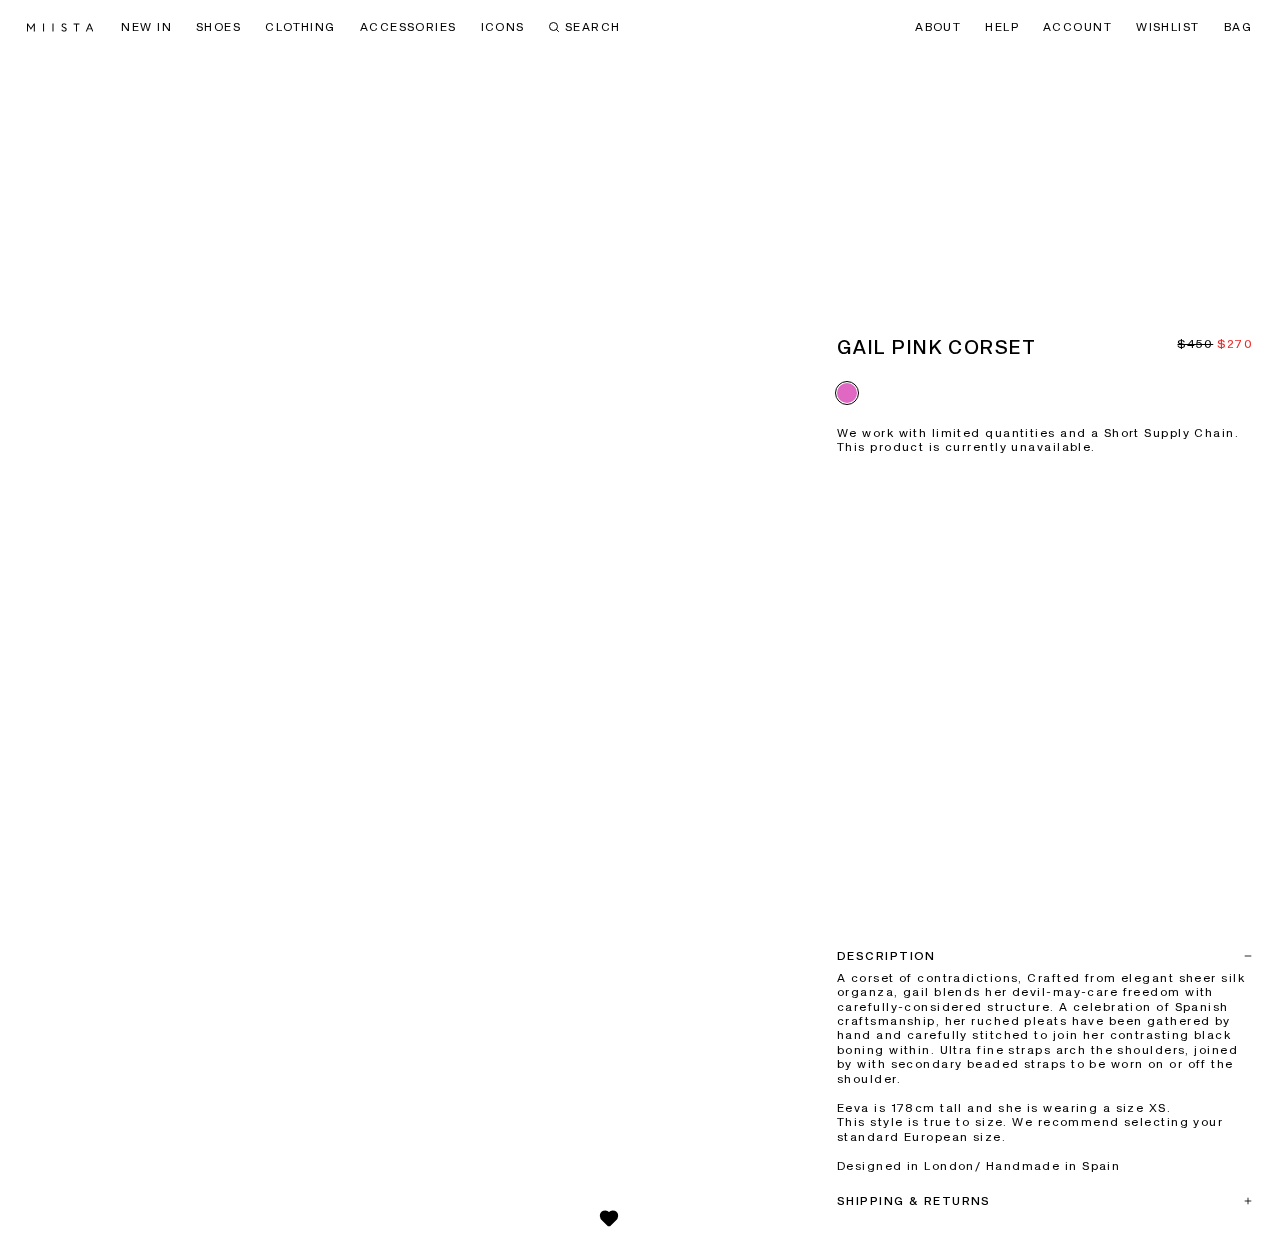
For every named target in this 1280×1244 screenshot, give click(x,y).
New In (146, 28)
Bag (1238, 28)
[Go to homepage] (60, 27)
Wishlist (1168, 28)
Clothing (300, 28)
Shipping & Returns (914, 1202)
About (938, 28)
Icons (503, 28)
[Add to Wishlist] (609, 1218)
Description (886, 957)
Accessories (408, 28)
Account (1077, 28)
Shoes (218, 28)
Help (1002, 28)
